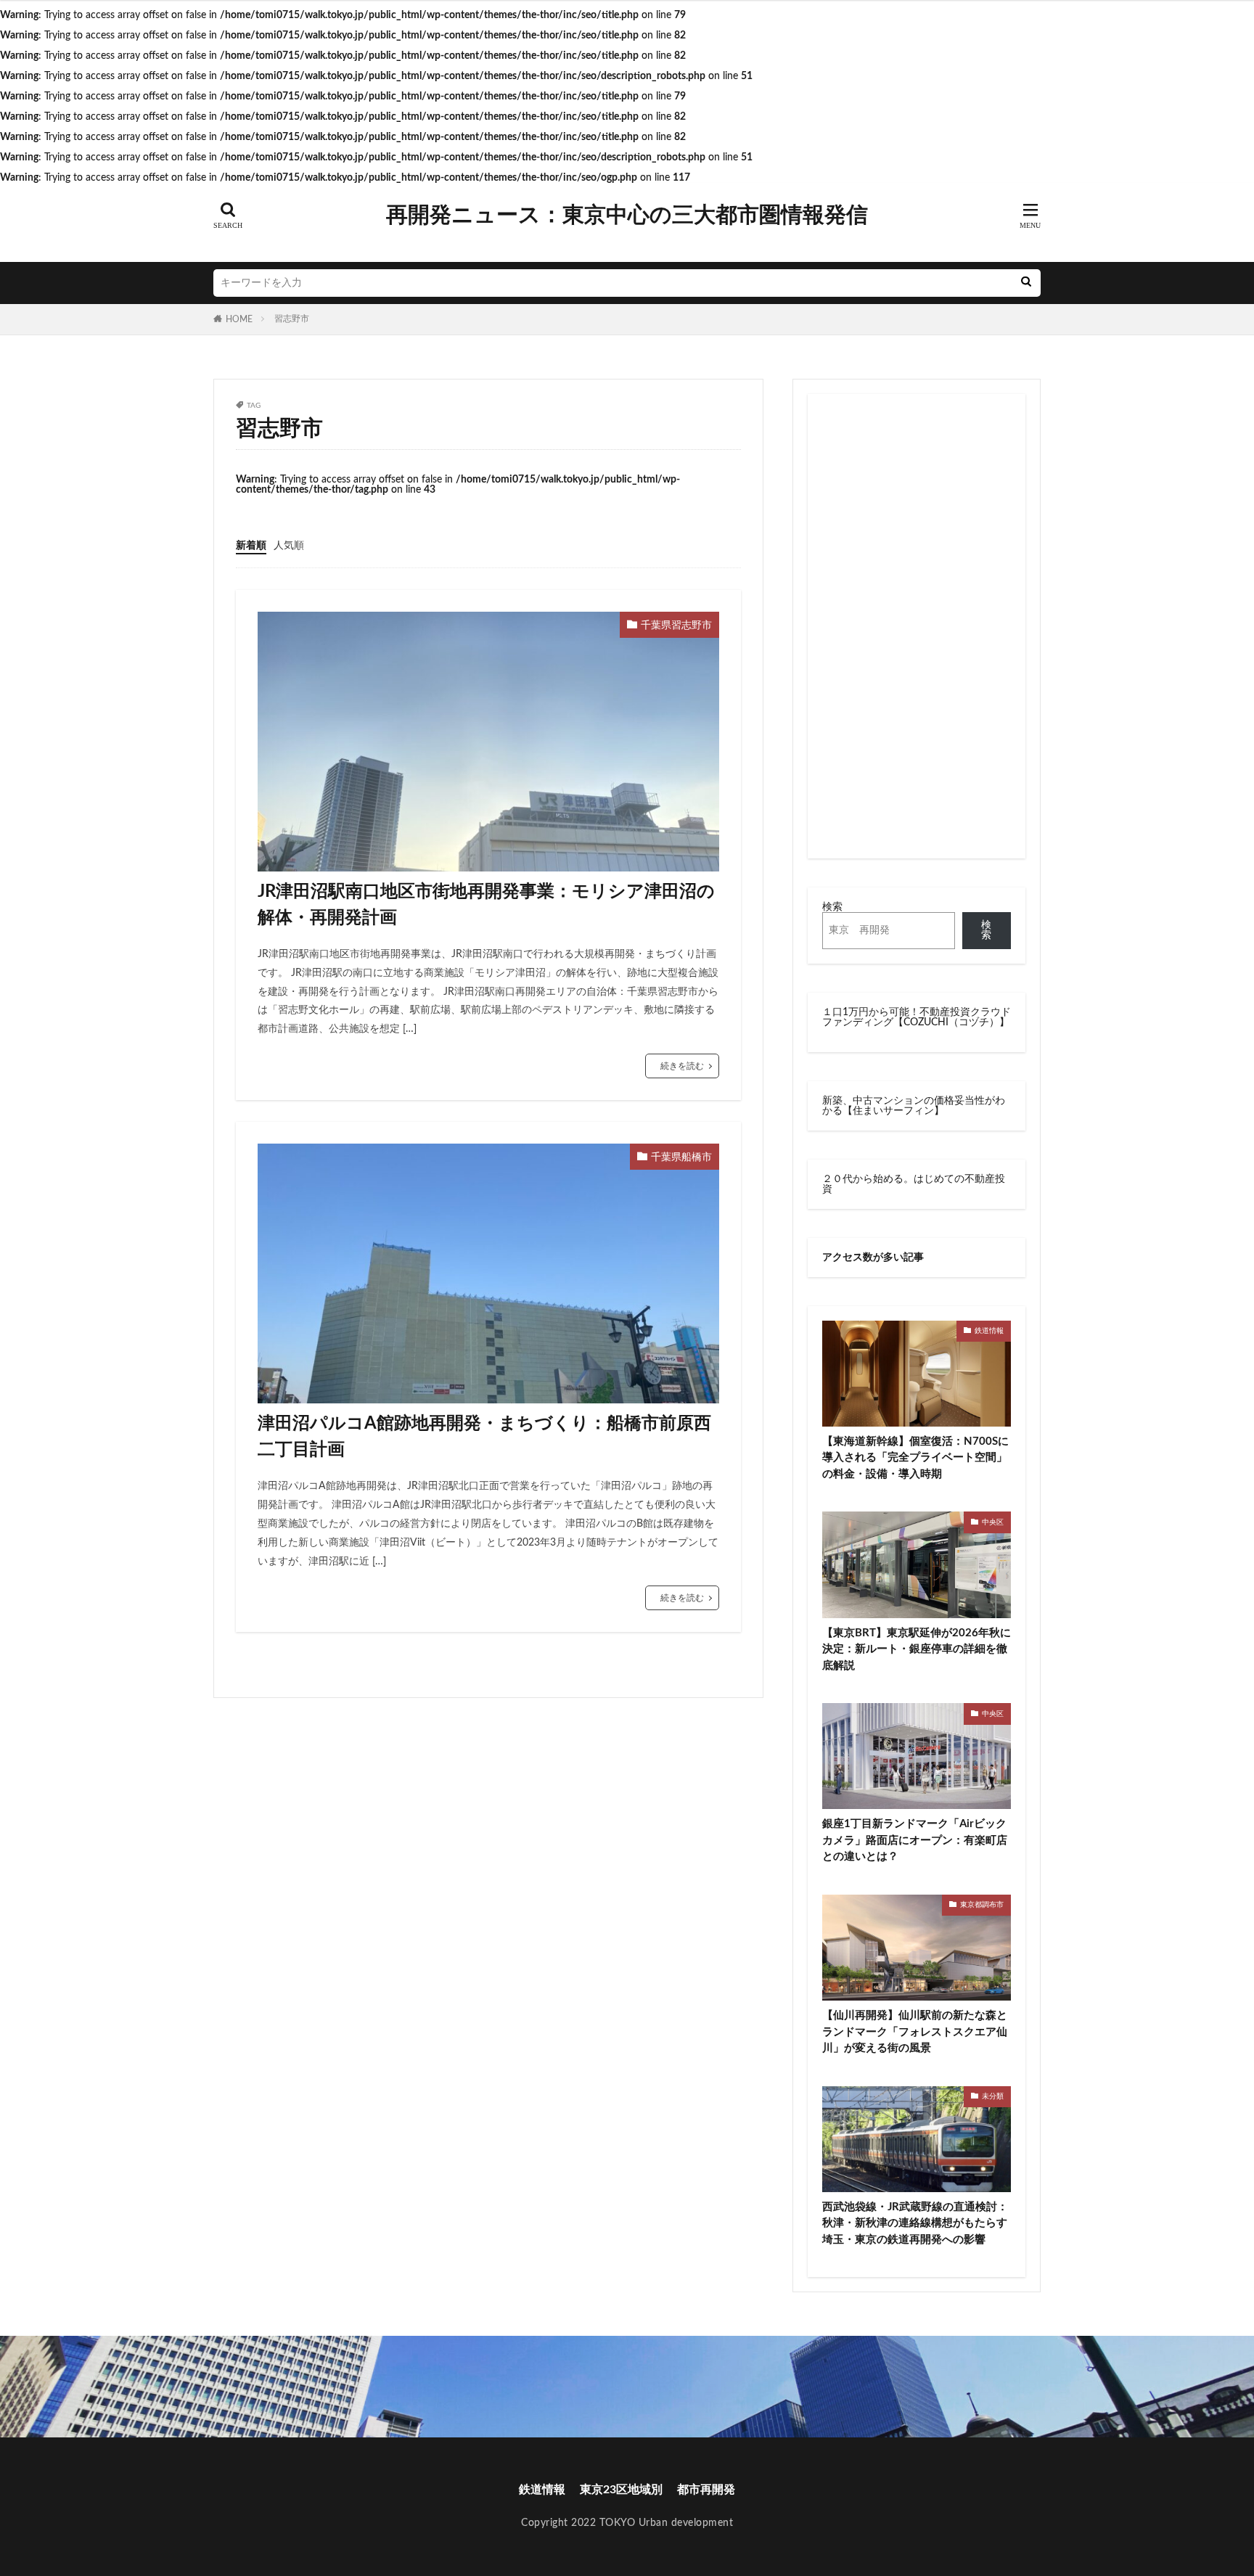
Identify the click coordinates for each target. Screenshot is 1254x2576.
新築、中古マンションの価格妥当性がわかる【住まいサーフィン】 (914, 1106)
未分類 (993, 2096)
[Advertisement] (917, 626)
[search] (1026, 283)
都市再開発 (706, 2490)
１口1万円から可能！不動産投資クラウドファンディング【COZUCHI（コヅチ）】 (917, 1017)
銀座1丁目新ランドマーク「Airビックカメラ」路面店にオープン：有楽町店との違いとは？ (915, 1840)
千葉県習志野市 (676, 625)
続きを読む (682, 1066)
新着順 (251, 546)
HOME (239, 319)
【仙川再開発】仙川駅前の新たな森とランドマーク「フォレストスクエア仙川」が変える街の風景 (915, 2032)
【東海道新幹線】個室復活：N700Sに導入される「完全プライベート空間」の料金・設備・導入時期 (915, 1458)
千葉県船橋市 (681, 1157)
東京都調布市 (982, 1905)
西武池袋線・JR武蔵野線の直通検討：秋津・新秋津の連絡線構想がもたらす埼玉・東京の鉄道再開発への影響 (915, 2223)
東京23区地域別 (621, 2490)
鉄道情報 (989, 1331)
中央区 (993, 1522)
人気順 (289, 546)
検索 (832, 907)
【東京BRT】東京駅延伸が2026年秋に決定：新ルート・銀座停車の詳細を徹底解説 (917, 1649)
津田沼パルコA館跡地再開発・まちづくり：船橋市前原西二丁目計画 (484, 1437)
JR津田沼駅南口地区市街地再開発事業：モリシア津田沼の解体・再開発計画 (486, 905)
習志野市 (292, 319)
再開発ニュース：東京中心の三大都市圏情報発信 (627, 216)
